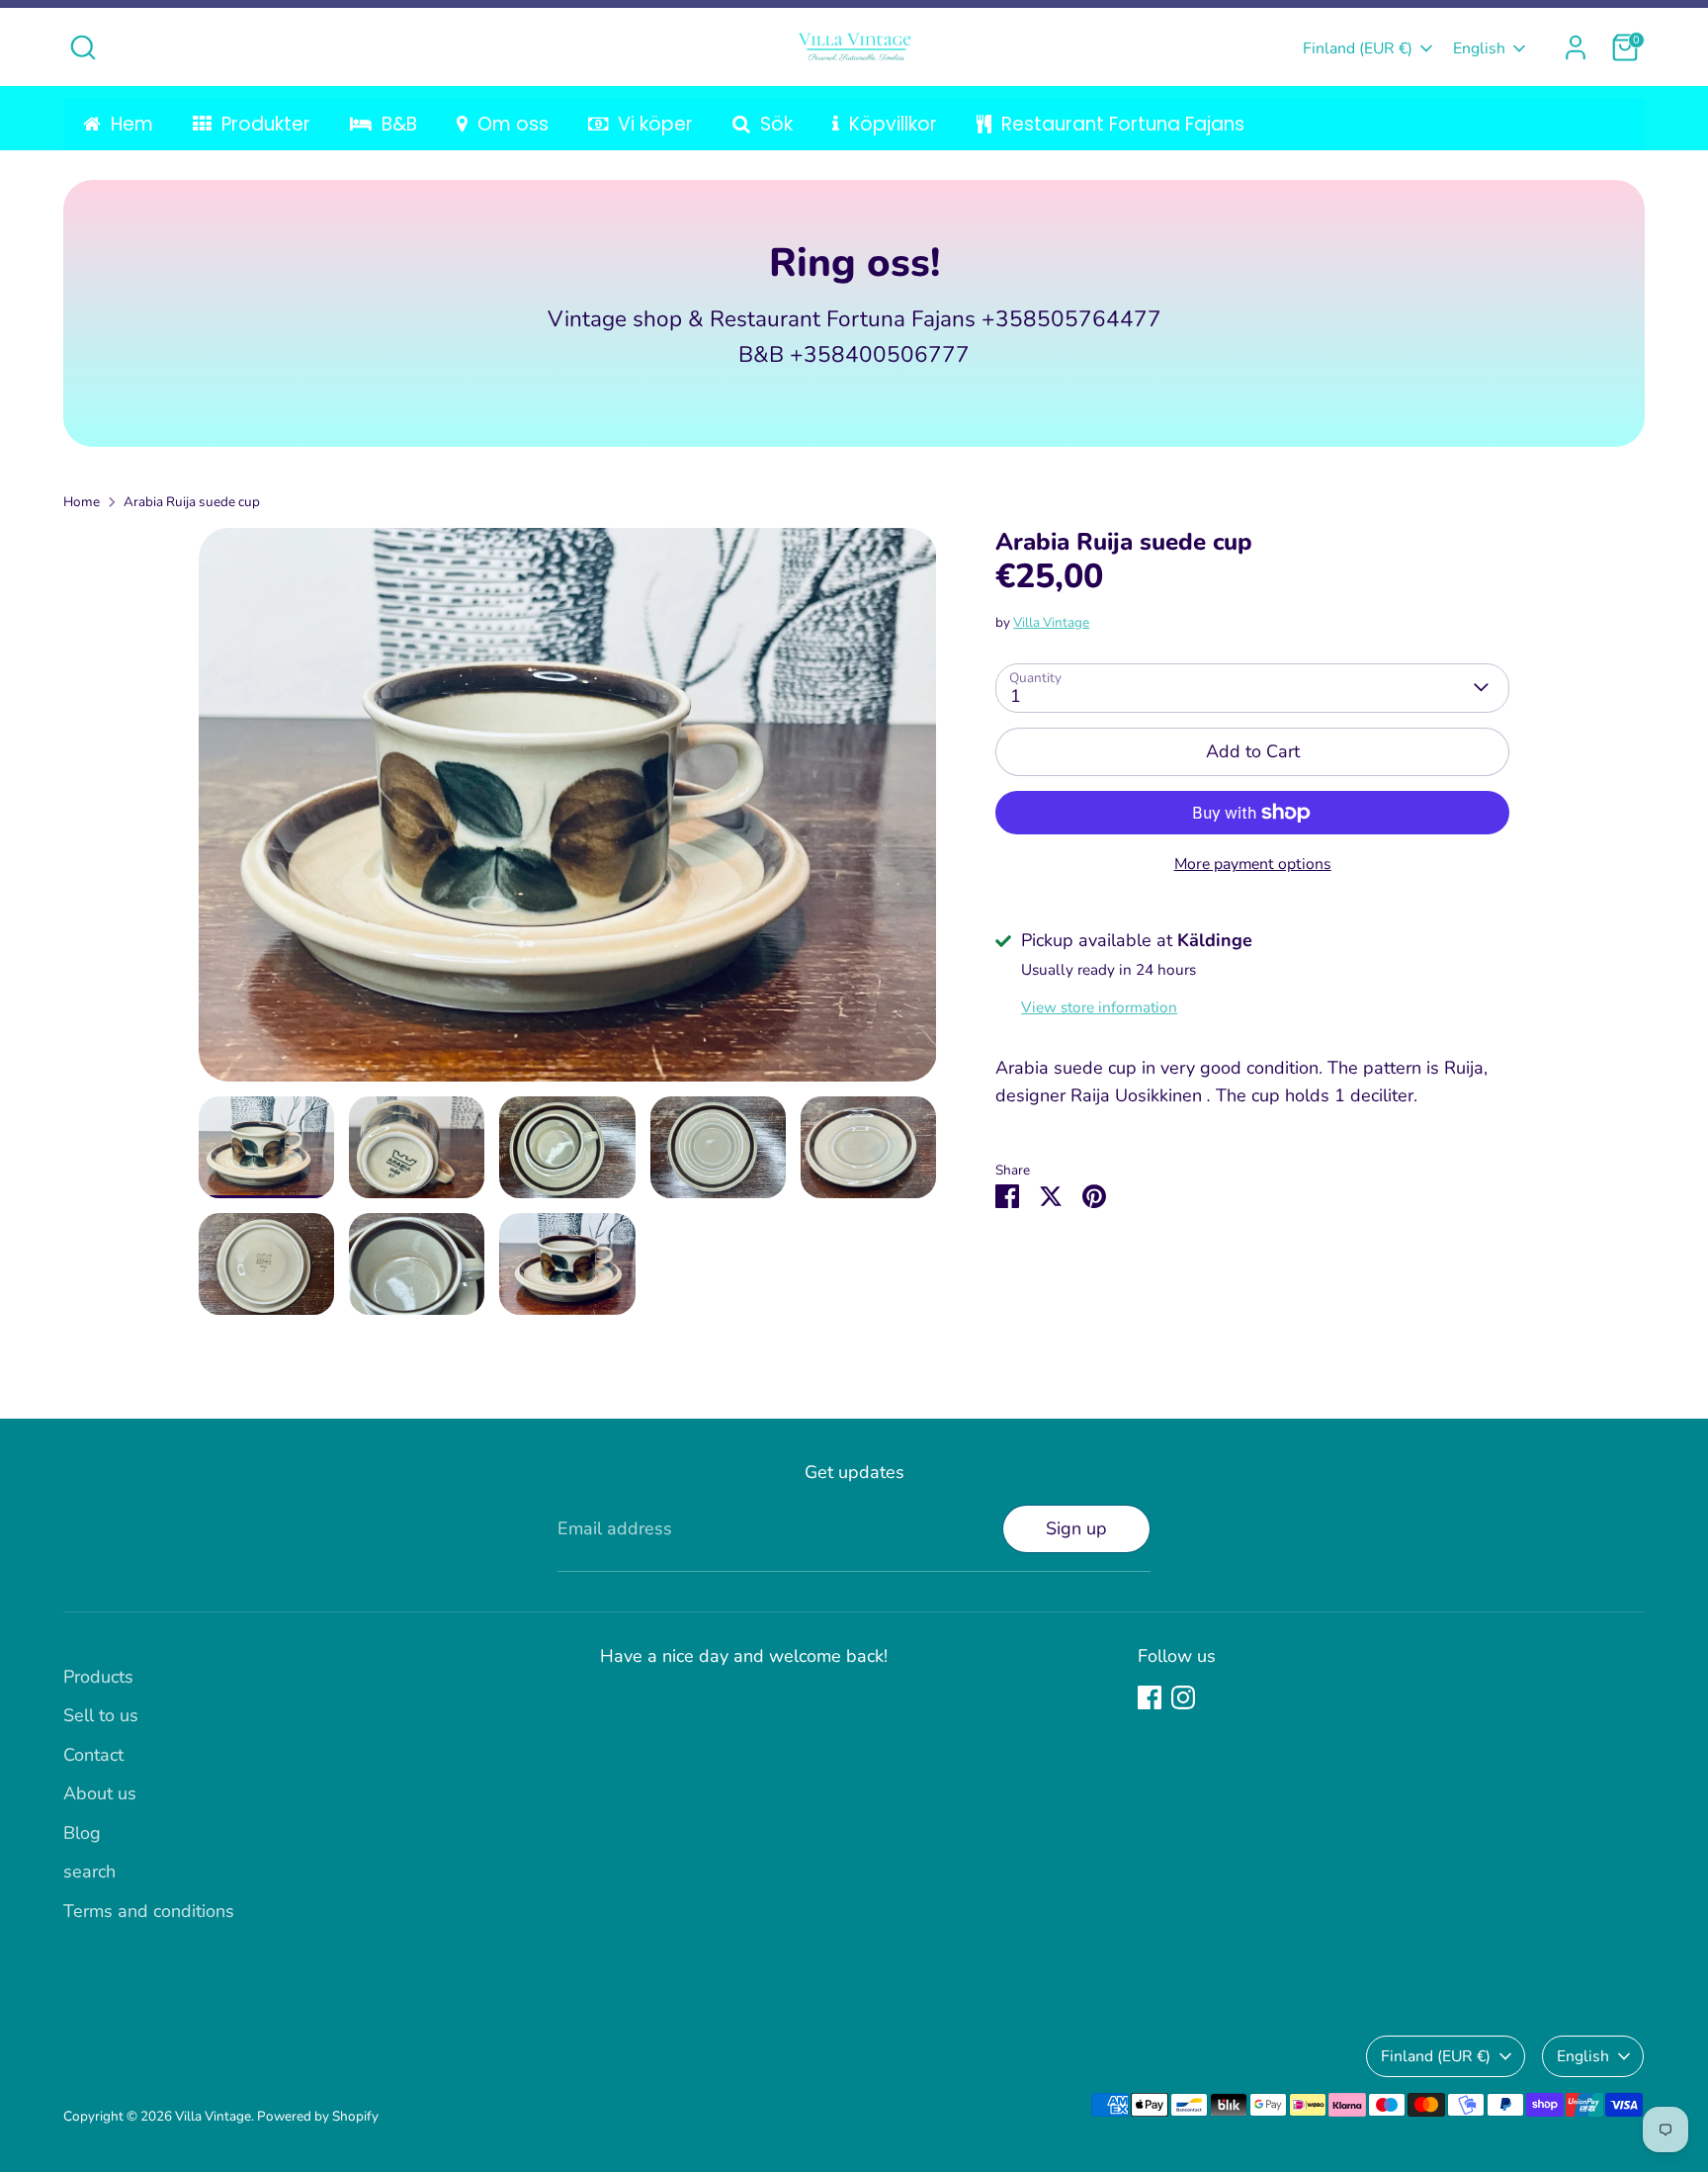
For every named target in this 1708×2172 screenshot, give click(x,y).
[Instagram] (1183, 1697)
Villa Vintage (1051, 621)
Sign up (1076, 1528)
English (1479, 48)
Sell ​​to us (101, 1715)
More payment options (1253, 864)
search (89, 1871)
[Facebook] (1150, 1697)
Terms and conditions (149, 1911)
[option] (568, 812)
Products (98, 1677)
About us (100, 1793)
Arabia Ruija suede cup (192, 502)
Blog (82, 1833)
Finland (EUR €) (1358, 48)
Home (82, 502)
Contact (93, 1755)
